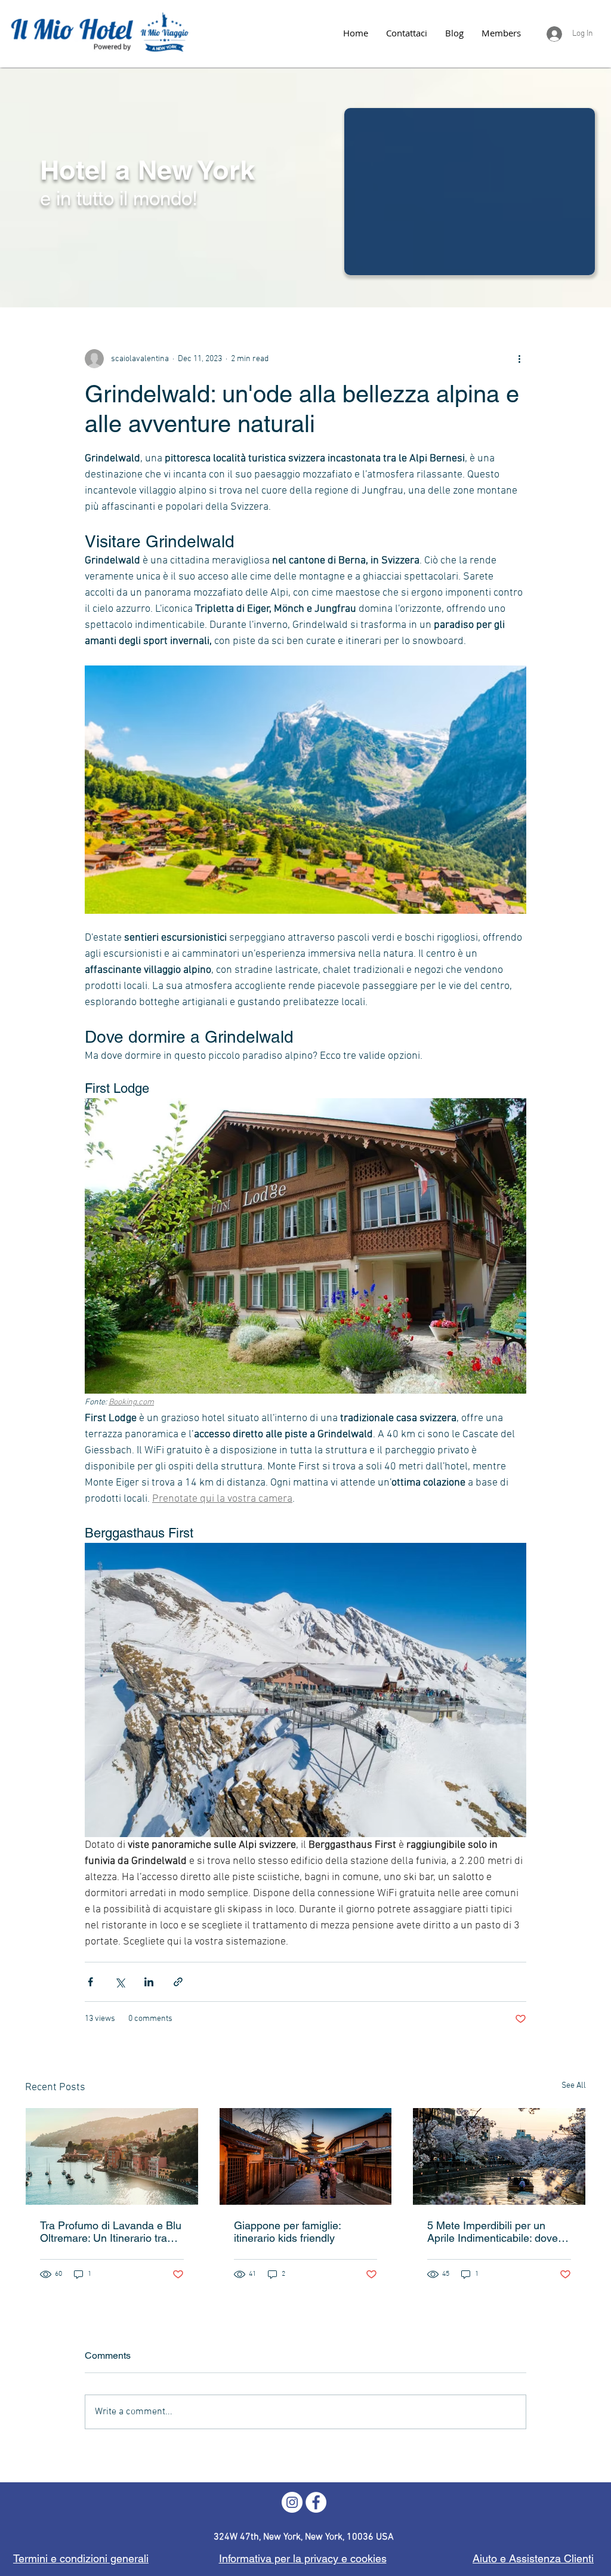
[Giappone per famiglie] (306, 2156)
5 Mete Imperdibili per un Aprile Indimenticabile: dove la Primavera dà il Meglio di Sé (498, 2232)
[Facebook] (316, 2502)
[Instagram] (292, 2502)
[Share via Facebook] (90, 1982)
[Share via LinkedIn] (149, 1982)
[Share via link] (178, 1982)
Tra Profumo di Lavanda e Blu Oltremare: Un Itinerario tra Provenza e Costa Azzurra (111, 2232)
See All (574, 2086)
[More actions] (519, 359)
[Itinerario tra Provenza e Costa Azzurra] (112, 2156)
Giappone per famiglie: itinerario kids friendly (287, 2232)
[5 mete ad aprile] (499, 2156)
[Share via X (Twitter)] (120, 1982)
